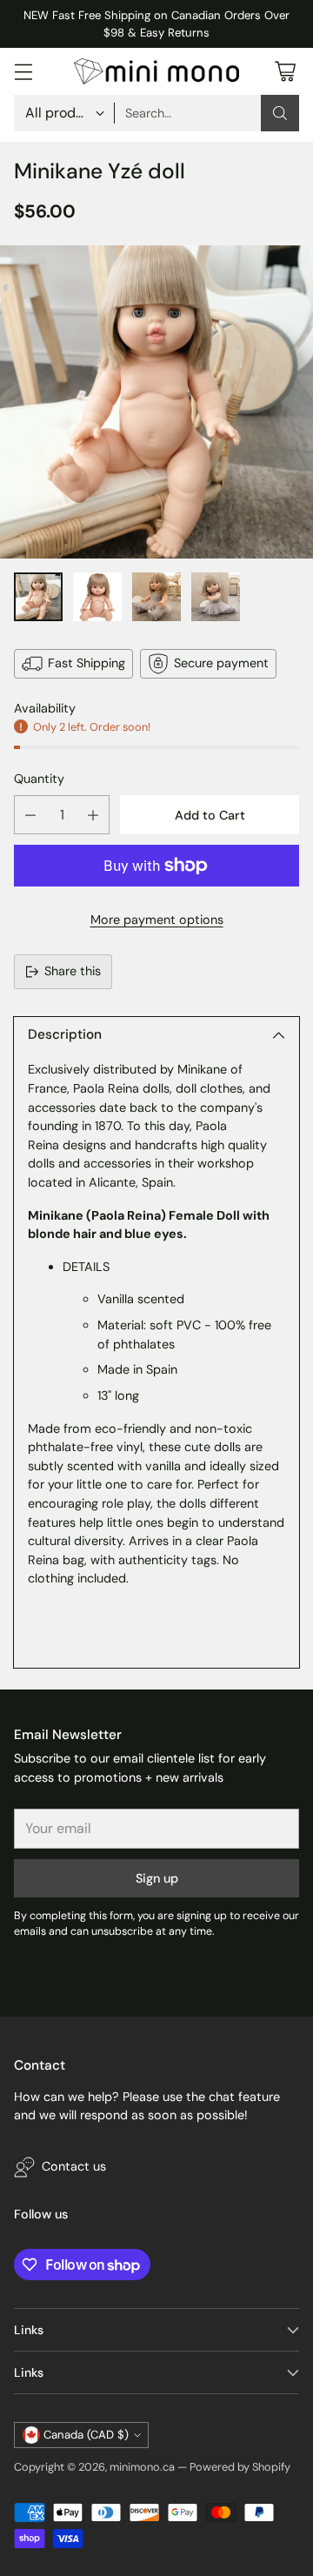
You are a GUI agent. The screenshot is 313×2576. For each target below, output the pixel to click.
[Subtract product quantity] (30, 815)
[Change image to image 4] (216, 597)
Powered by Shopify (240, 2467)
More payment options (157, 920)
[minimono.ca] (156, 71)
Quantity (39, 779)
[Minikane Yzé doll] (156, 402)
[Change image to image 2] (97, 597)
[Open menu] (23, 72)
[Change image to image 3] (156, 597)
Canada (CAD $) (86, 2435)
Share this (73, 971)
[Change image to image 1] (38, 597)
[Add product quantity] (93, 815)
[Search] (280, 113)
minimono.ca (142, 2467)
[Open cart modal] (285, 72)
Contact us (74, 2166)
